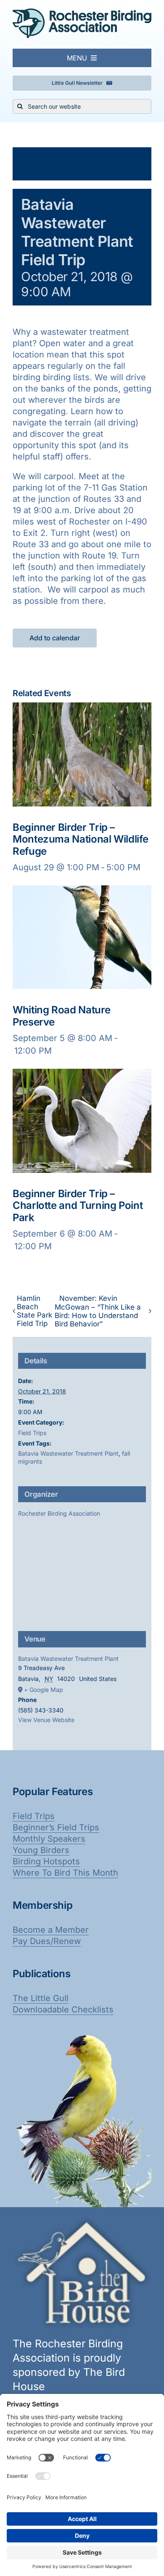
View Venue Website (46, 1720)
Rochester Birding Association (59, 1513)
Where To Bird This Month (65, 1873)
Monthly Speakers (49, 1839)
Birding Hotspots (46, 1861)
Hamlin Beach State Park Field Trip (34, 1311)
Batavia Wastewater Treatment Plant (68, 1453)
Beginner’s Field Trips (56, 1827)
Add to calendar (55, 638)
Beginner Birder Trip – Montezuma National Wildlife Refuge (80, 839)
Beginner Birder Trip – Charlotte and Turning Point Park (78, 1206)
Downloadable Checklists (63, 2010)
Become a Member (51, 1930)
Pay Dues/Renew (47, 1941)
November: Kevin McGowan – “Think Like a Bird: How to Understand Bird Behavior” (98, 1311)
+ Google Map (44, 1690)
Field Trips (32, 1433)
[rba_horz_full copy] (82, 13)
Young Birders (41, 1850)
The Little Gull (41, 1998)
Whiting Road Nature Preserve (61, 1016)
